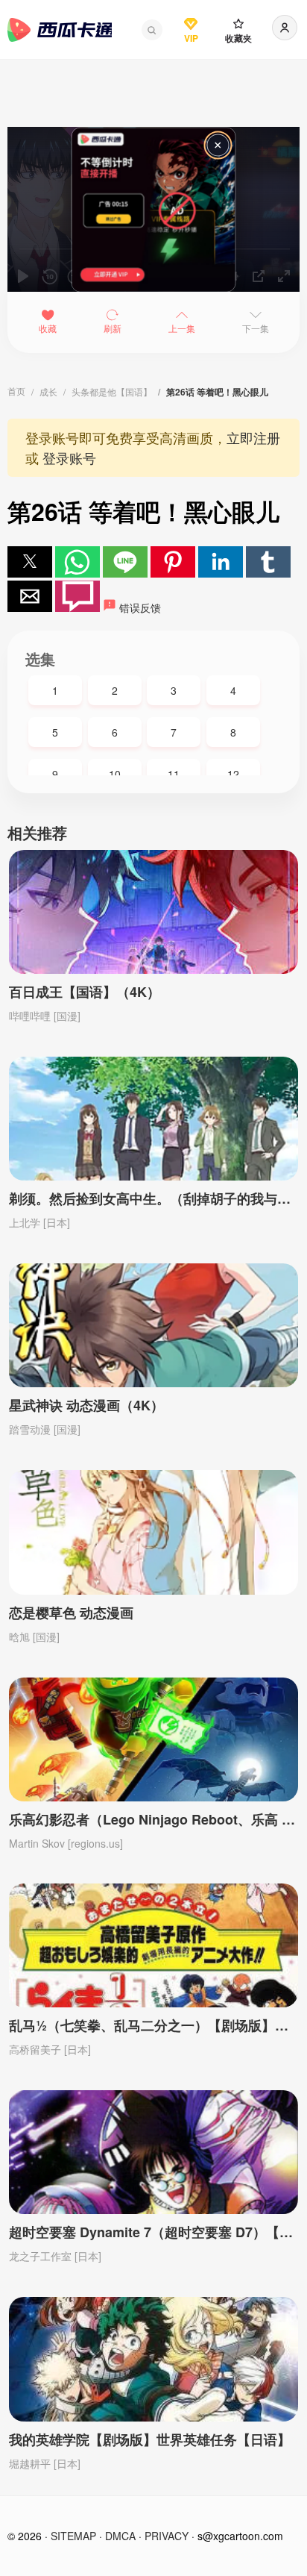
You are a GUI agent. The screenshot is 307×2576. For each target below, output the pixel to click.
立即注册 (253, 437)
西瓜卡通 (60, 30)
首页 (16, 391)
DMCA (120, 2536)
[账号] (285, 28)
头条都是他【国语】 (112, 391)
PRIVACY (167, 2536)
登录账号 (69, 457)
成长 (48, 391)
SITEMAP (73, 2536)
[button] (152, 30)
